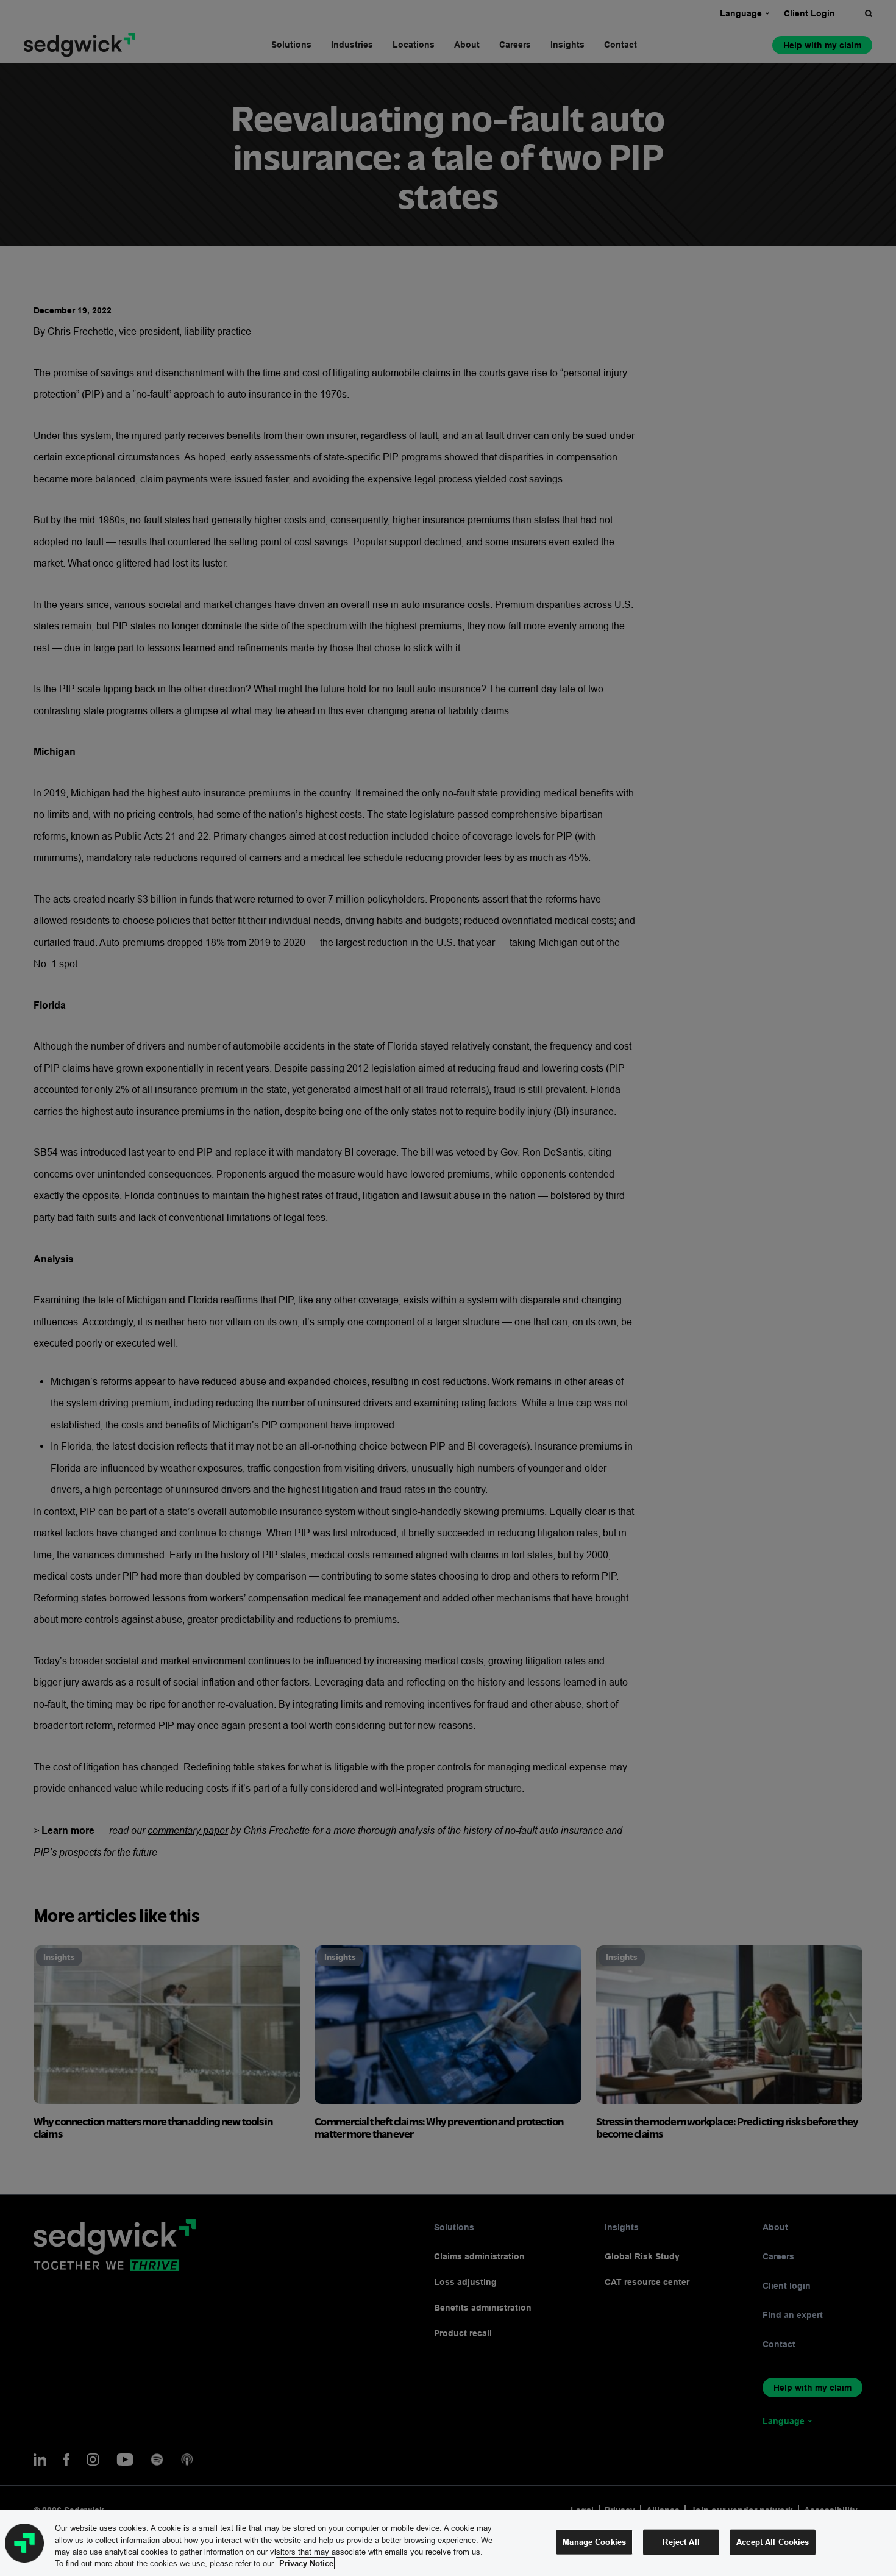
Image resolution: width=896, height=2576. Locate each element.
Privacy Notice (305, 2563)
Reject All (681, 2542)
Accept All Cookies (773, 2542)
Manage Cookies (594, 2542)
